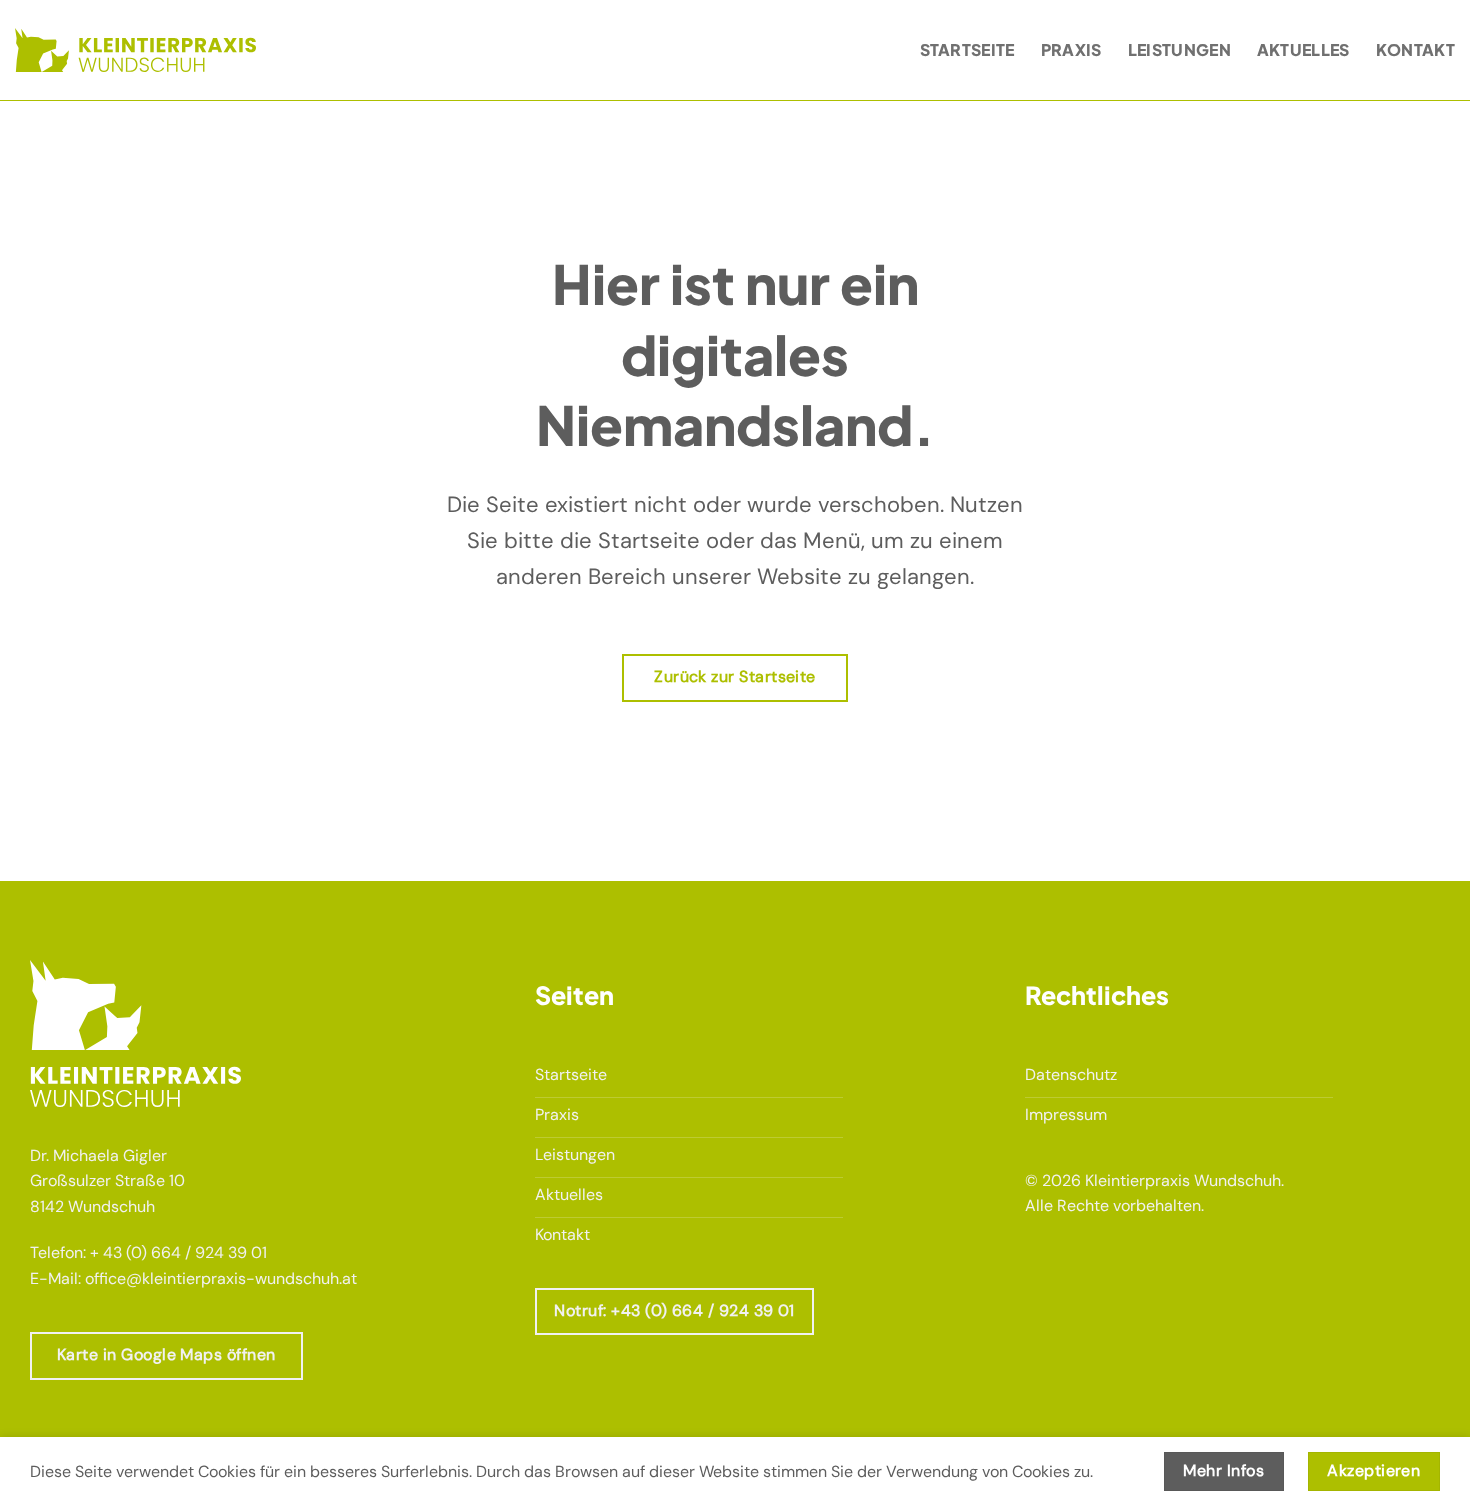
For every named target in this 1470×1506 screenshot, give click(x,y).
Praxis (1071, 49)
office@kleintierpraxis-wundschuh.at (221, 1278)
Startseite (967, 49)
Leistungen (1179, 49)
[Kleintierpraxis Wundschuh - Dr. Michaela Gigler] (135, 49)
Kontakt (1415, 49)
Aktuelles (1303, 49)
